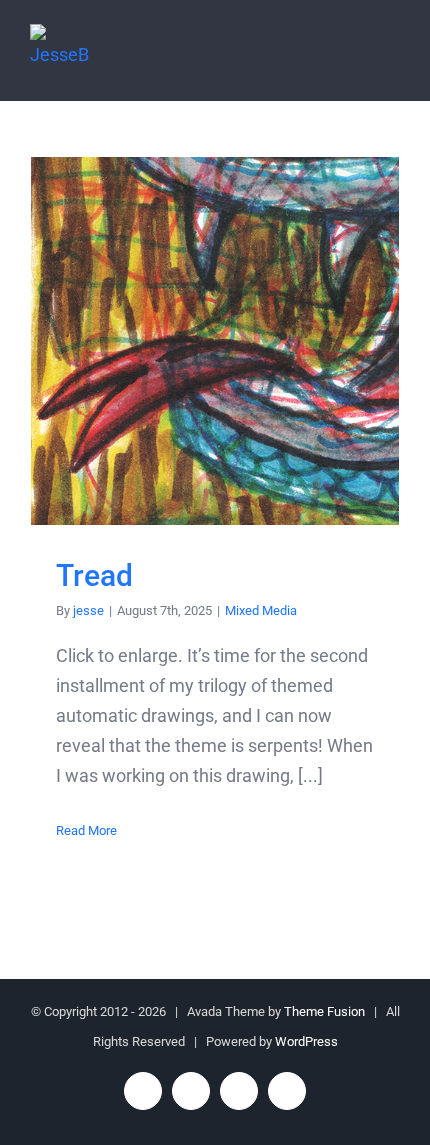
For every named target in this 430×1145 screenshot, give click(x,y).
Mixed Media (261, 610)
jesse (88, 610)
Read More (86, 830)
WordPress (306, 1041)
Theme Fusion (324, 1011)
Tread (215, 341)
